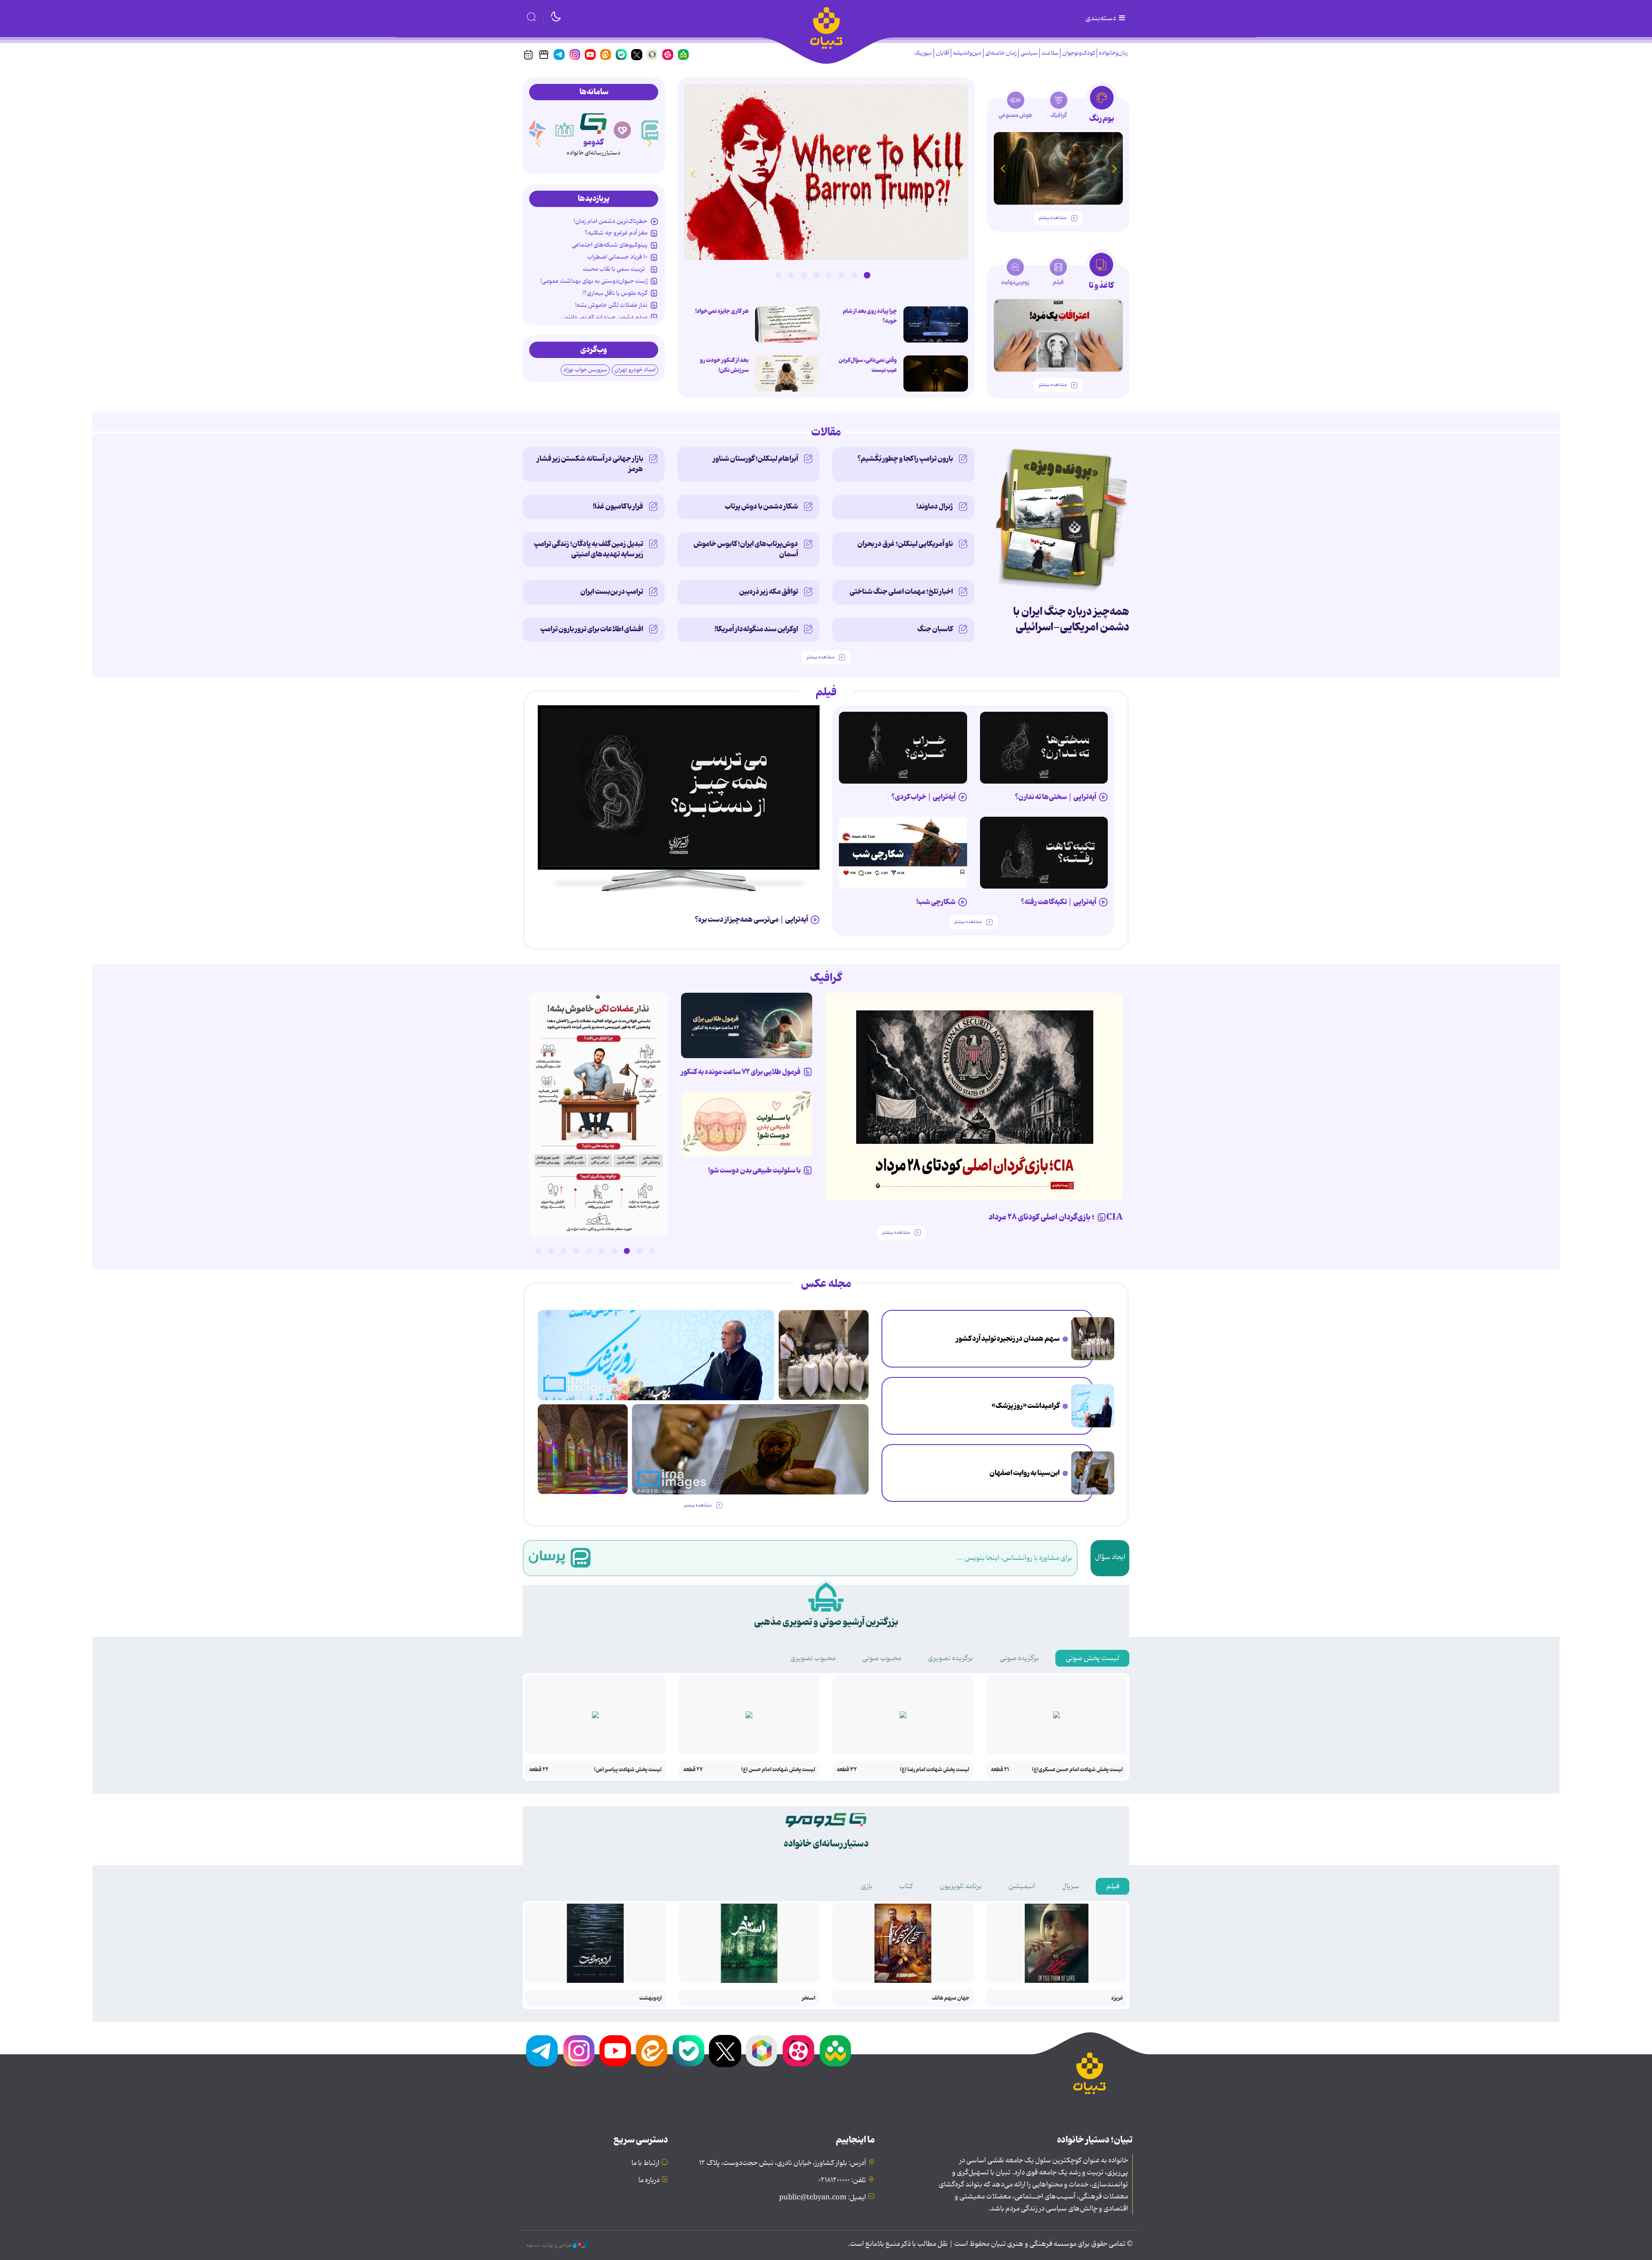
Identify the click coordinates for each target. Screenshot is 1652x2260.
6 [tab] (804, 275)
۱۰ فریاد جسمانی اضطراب (617, 257)
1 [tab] (867, 275)
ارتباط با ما (646, 2163)
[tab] (1102, 107)
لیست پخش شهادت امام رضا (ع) (935, 1770)
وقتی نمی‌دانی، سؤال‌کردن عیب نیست (868, 365)
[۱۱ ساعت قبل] (936, 324)
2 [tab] (854, 275)
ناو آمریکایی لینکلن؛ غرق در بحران (905, 544)
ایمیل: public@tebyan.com (823, 2198)
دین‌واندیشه (967, 53)
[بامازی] (565, 130)
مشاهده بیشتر (1053, 218)
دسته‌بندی (1101, 19)
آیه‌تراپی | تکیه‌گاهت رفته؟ (1059, 902)
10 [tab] (538, 1251)
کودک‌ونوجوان (1079, 53)
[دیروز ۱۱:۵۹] (826, 172)
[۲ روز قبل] (679, 787)
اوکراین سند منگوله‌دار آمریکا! (756, 629)
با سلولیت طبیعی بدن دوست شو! (754, 1170)
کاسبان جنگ (935, 629)
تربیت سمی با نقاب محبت (615, 269)
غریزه (1117, 1998)
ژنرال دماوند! (935, 506)
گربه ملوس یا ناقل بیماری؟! (615, 293)
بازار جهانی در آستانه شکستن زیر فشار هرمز (590, 464)
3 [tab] (841, 275)
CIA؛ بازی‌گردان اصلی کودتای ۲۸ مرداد (1056, 1217)
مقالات (826, 432)
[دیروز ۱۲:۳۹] (1093, 1473)
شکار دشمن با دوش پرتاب (761, 506)
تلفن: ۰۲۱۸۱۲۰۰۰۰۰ (842, 2180)
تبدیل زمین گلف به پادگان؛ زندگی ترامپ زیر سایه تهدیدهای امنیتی (589, 549)
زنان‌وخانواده (1113, 53)
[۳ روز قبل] (1044, 748)
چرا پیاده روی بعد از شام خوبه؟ (870, 316)
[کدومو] (623, 130)
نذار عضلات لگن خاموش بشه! (611, 305)
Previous (959, 174)
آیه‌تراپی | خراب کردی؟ (923, 797)
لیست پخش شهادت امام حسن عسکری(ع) (1077, 1770)
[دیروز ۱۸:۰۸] (1093, 1339)
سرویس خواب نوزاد (585, 370)
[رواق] (593, 122)
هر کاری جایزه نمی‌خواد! (722, 311)
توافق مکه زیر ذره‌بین (769, 592)
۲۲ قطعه (539, 1770)
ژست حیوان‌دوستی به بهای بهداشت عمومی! (594, 281)
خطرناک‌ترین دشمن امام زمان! (611, 221)
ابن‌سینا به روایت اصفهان (1025, 1473)
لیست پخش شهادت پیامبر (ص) (628, 1770)
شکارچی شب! (936, 902)
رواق (593, 142)
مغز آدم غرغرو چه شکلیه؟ (616, 233)
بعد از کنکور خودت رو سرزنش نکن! (724, 365)
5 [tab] (817, 275)
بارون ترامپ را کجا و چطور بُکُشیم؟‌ (905, 459)
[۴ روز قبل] (903, 748)
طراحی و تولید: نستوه (550, 2245)
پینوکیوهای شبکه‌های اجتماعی (610, 245)
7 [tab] (791, 275)
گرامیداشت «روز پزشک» (1026, 1406)
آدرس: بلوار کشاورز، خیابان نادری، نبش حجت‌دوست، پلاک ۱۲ (783, 2163)
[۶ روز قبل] (747, 1026)
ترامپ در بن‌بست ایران (612, 592)
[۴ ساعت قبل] (787, 374)
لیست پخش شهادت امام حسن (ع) (778, 1770)
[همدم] (651, 130)
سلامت (1050, 53)
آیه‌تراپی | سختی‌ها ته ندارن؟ (1056, 797)
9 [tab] (551, 1251)
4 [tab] (829, 275)
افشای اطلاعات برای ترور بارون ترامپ (592, 629)
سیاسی (1029, 53)
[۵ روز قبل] (1044, 853)
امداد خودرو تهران (635, 370)
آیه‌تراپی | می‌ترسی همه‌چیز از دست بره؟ (751, 920)
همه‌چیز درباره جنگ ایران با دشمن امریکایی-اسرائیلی (1071, 619)
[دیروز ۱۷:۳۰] (1093, 1406)
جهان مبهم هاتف (951, 1998)
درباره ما (649, 2180)
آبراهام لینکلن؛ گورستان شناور (755, 459)
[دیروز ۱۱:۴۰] (583, 1449)
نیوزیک (923, 53)
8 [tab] (778, 275)
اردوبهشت (650, 1998)
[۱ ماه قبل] (1058, 335)
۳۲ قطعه (847, 1770)
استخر (809, 1998)
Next (693, 174)
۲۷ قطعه (693, 1770)
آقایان (942, 53)
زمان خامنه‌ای (1001, 53)
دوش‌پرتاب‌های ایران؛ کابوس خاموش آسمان (746, 549)
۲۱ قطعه (1000, 1770)
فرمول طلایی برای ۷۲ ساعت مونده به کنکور (741, 1072)
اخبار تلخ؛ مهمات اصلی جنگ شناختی (901, 592)
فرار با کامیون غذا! (618, 506)
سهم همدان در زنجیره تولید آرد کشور (1008, 1339)
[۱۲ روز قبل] (1058, 168)
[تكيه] (536, 130)
